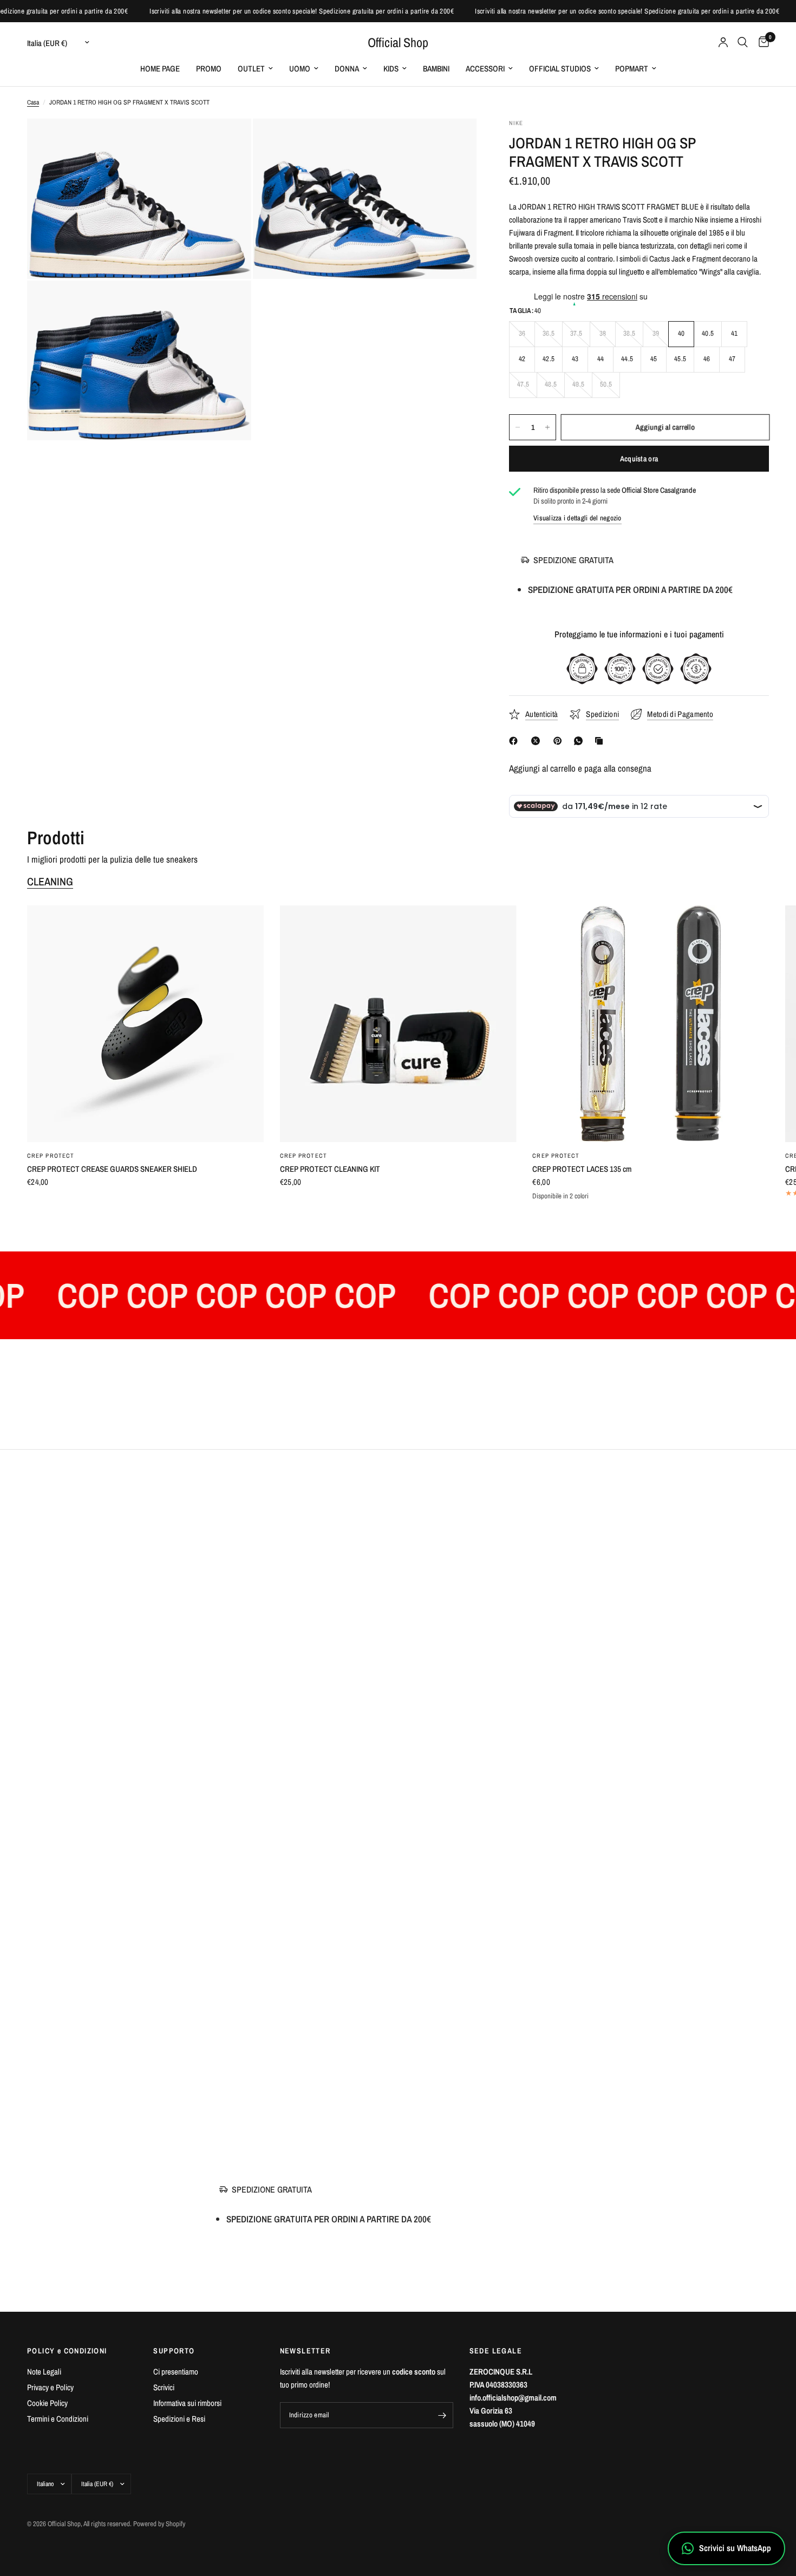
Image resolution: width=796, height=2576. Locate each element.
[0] (761, 42)
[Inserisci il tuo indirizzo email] (442, 2415)
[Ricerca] (743, 42)
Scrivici (164, 2387)
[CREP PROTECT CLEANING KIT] (398, 1024)
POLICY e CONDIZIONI (67, 2351)
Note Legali (44, 2372)
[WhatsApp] (580, 741)
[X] (538, 741)
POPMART (632, 69)
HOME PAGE (160, 69)
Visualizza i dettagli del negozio (578, 518)
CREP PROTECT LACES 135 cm (582, 1169)
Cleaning (50, 882)
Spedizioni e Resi (179, 2419)
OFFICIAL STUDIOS (560, 69)
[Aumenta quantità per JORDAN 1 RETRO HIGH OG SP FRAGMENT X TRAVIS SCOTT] (547, 427)
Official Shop (398, 42)
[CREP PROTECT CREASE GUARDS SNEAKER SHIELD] (145, 1024)
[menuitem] (160, 69)
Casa (33, 102)
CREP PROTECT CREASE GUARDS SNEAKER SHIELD (112, 1169)
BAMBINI (436, 69)
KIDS (391, 69)
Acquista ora (639, 459)
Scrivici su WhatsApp (735, 2548)
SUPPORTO (174, 2351)
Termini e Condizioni (58, 2419)
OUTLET (251, 69)
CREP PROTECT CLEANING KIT (330, 1169)
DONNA (347, 69)
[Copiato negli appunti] (601, 741)
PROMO (209, 69)
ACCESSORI (485, 69)
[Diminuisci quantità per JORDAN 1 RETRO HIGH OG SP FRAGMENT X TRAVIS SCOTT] (518, 427)
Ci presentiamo (176, 2372)
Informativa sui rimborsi (187, 2403)
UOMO (300, 69)
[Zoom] (229, 141)
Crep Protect (51, 1156)
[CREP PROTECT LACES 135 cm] (651, 1024)
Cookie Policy (47, 2403)
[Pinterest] (560, 741)
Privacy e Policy (50, 2387)
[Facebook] (516, 741)
